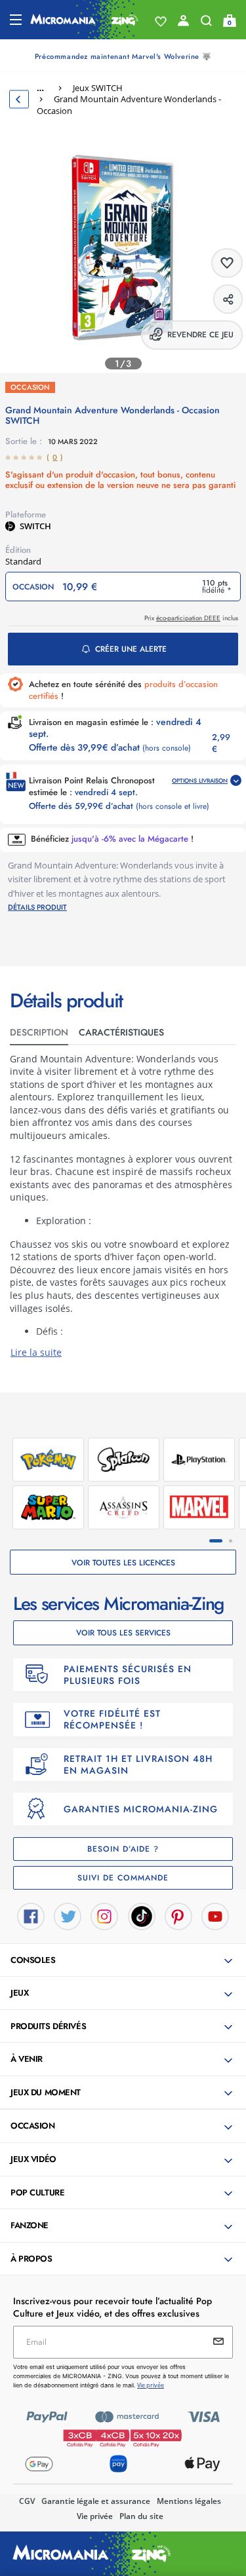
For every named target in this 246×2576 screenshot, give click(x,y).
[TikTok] (142, 1915)
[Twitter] (68, 1915)
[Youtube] (215, 1915)
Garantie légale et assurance (96, 2501)
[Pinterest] (178, 1915)
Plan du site (141, 2516)
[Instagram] (104, 1915)
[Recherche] (206, 24)
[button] (124, 1961)
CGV (27, 2501)
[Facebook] (31, 1915)
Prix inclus (191, 618)
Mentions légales (189, 2501)
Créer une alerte (131, 649)
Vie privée (95, 2516)
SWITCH (35, 526)
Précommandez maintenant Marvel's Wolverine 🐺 (123, 56)
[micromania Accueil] (84, 20)
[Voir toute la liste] (161, 22)
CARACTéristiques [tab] (121, 1032)
